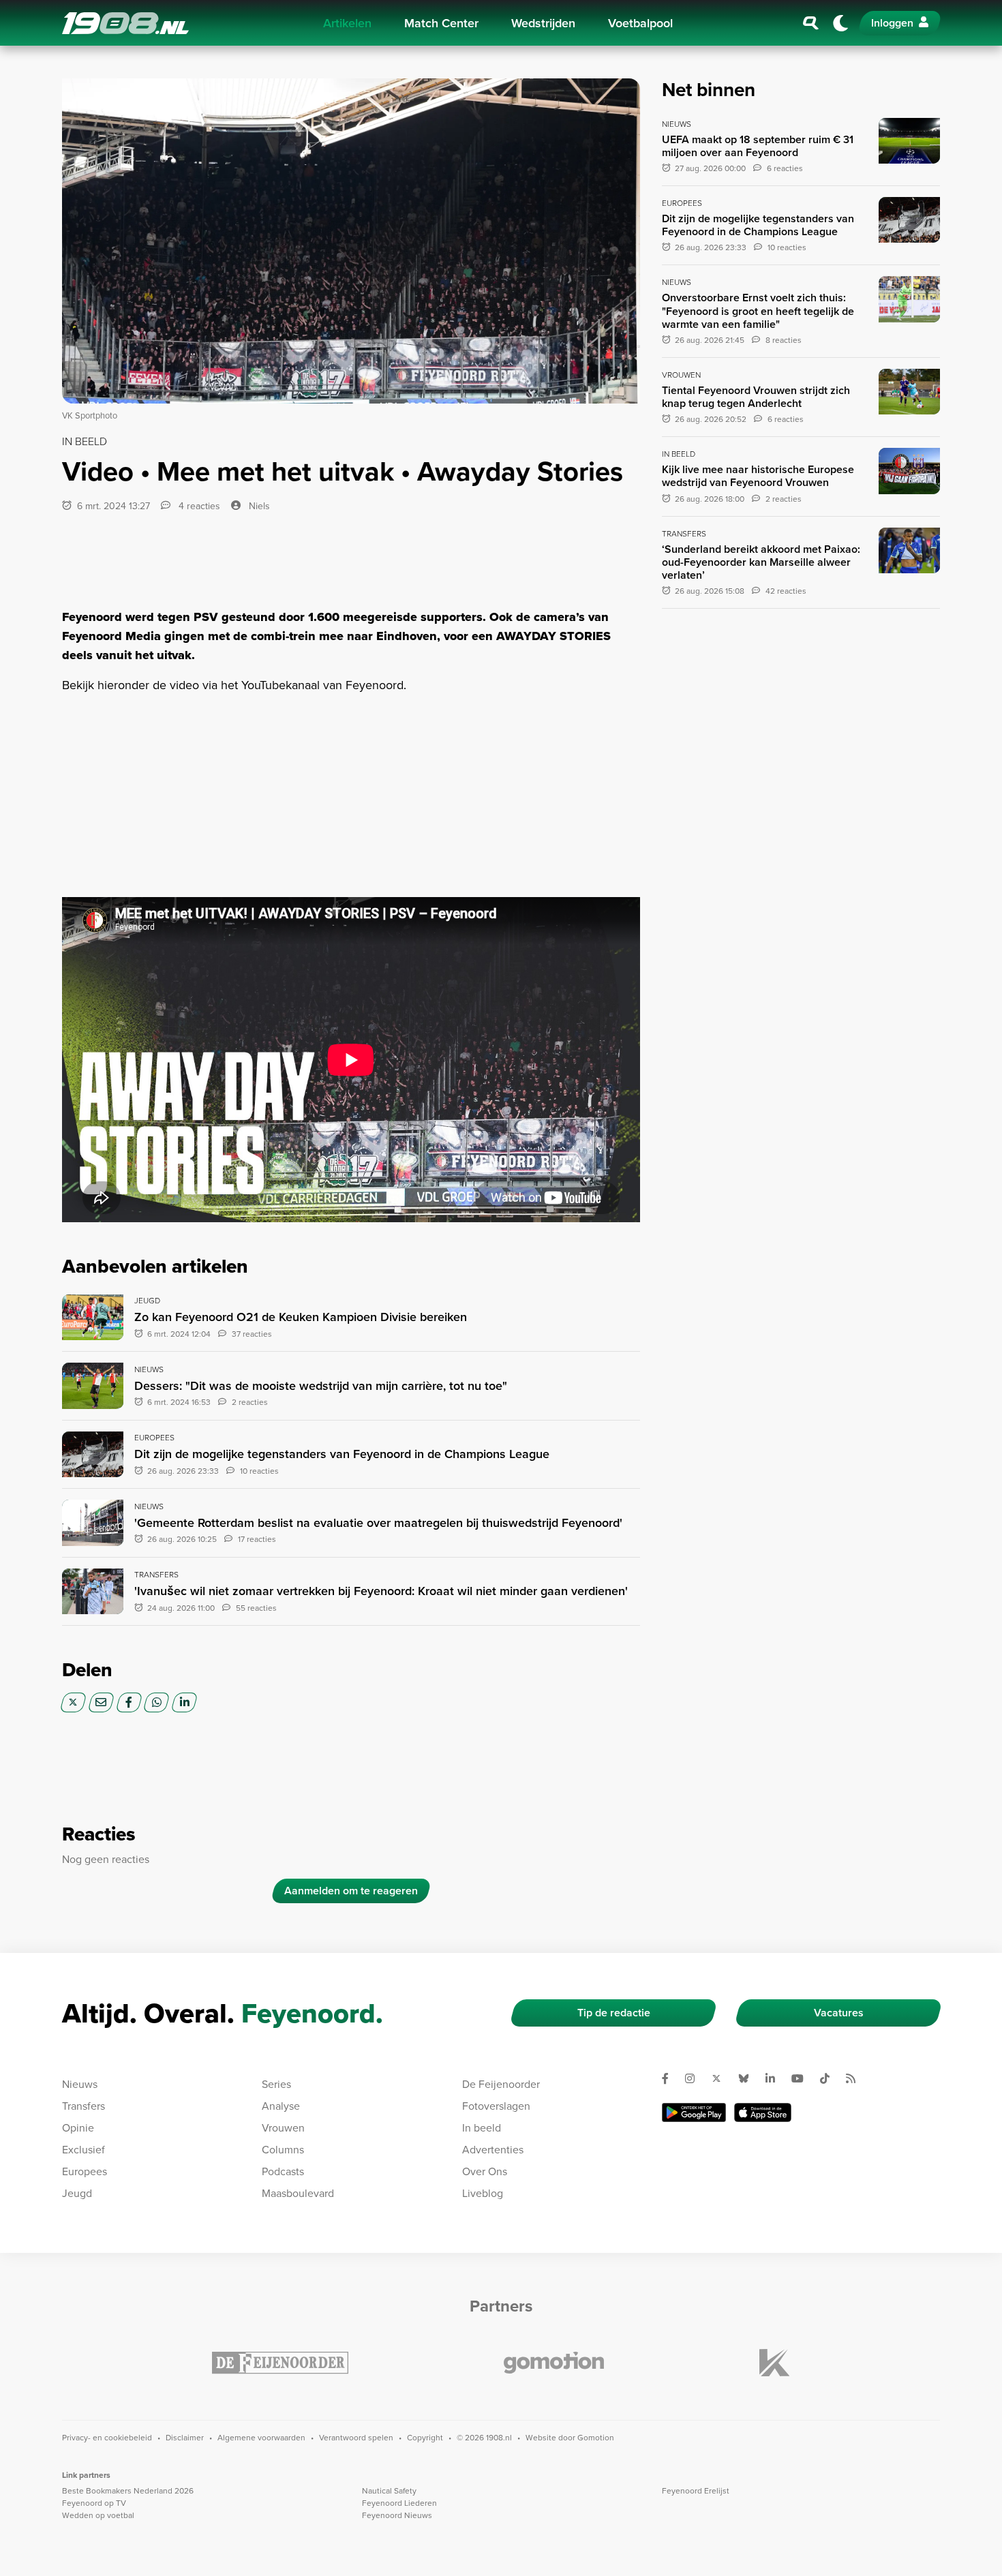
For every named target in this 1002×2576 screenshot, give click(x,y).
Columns (283, 2149)
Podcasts (283, 2171)
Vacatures (839, 2013)
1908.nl (125, 23)
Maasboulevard (298, 2193)
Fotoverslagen (496, 2106)
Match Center (441, 23)
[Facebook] (129, 1702)
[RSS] (856, 2078)
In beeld (482, 2127)
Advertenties (493, 2149)
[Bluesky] (749, 2078)
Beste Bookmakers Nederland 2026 (128, 2490)
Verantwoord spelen (356, 2437)
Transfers (83, 2106)
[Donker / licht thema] (840, 23)
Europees (85, 2171)
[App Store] (763, 2112)
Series (276, 2084)
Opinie (78, 2127)
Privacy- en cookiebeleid (107, 2437)
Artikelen (347, 23)
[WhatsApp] (156, 1702)
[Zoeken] (811, 23)
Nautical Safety (389, 2490)
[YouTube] (803, 2078)
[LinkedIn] (184, 1702)
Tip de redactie (614, 2013)
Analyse (281, 2106)
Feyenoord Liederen (399, 2503)
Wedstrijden (543, 23)
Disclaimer (185, 2437)
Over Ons (485, 2171)
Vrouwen (283, 2127)
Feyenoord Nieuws (397, 2515)
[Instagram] (695, 2078)
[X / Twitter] (73, 1702)
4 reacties (198, 506)
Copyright (425, 2437)
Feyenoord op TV (94, 2503)
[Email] (101, 1702)
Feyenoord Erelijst (696, 2490)
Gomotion (596, 2437)
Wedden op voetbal (98, 2515)
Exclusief (83, 2149)
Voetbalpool (640, 23)
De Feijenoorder (501, 2084)
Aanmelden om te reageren (351, 1891)
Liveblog (483, 2193)
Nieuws (80, 2084)
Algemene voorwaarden (261, 2437)
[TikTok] (830, 2078)
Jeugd (77, 2193)
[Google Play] (694, 2112)
